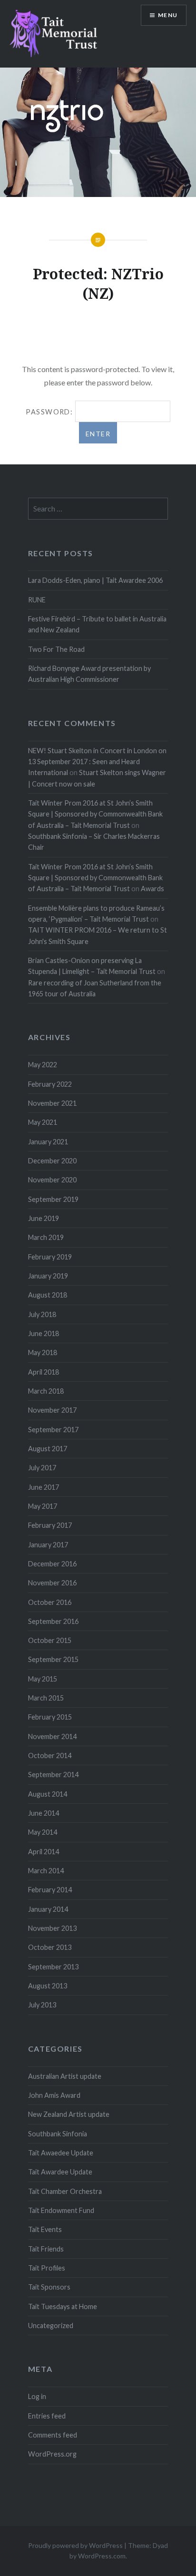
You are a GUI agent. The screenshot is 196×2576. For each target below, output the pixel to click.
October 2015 (50, 1640)
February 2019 (50, 1257)
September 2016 (53, 1621)
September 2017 (53, 1430)
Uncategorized (51, 2325)
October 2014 (50, 1755)
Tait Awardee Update (60, 2172)
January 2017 (48, 1545)
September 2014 (53, 1775)
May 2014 (43, 1832)
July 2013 (42, 2005)
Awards (152, 889)
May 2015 (43, 1679)
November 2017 (52, 1410)
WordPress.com (102, 2556)
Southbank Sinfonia (58, 2134)
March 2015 (46, 1698)
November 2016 (52, 1583)
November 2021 (52, 1103)
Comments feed (53, 2435)
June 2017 (44, 1487)
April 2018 (44, 1372)
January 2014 (48, 1909)
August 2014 (48, 1794)
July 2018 (42, 1314)
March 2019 (46, 1237)
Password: (50, 412)
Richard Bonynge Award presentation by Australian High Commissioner (89, 674)
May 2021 (43, 1122)
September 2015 (53, 1659)
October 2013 (50, 1947)
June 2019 (44, 1218)
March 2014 (46, 1871)
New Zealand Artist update (69, 2114)
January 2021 (48, 1142)
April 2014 (44, 1852)
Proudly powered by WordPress (75, 2545)
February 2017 (50, 1525)
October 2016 (50, 1602)
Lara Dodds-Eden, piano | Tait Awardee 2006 (95, 580)
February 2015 (50, 1717)
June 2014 (44, 1813)
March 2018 (46, 1391)
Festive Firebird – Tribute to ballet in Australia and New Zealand (97, 624)
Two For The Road (56, 649)
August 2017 (48, 1449)
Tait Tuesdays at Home (63, 2306)
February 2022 (50, 1084)
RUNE (37, 600)
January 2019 (48, 1276)
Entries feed (47, 2416)
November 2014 (52, 1736)
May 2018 (43, 1352)
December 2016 (52, 1564)
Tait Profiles (47, 2268)
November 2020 (52, 1180)
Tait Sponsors (49, 2287)
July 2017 (42, 1468)
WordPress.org (52, 2454)
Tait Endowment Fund (61, 2210)
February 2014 (50, 1890)
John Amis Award (54, 2095)
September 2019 (53, 1199)
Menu (168, 15)
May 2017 (43, 1506)
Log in (37, 2396)
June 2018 (44, 1333)
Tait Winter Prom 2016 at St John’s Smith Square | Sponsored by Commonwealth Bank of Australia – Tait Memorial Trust (95, 814)
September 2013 (53, 1967)
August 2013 (48, 1986)
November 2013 (52, 1928)
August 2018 (48, 1295)
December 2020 (52, 1161)
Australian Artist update (65, 2076)
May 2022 (43, 1065)
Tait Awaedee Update (61, 2153)
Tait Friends (46, 2249)
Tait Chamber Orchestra (65, 2191)
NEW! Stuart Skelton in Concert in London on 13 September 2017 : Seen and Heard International (97, 762)
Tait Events (45, 2229)
